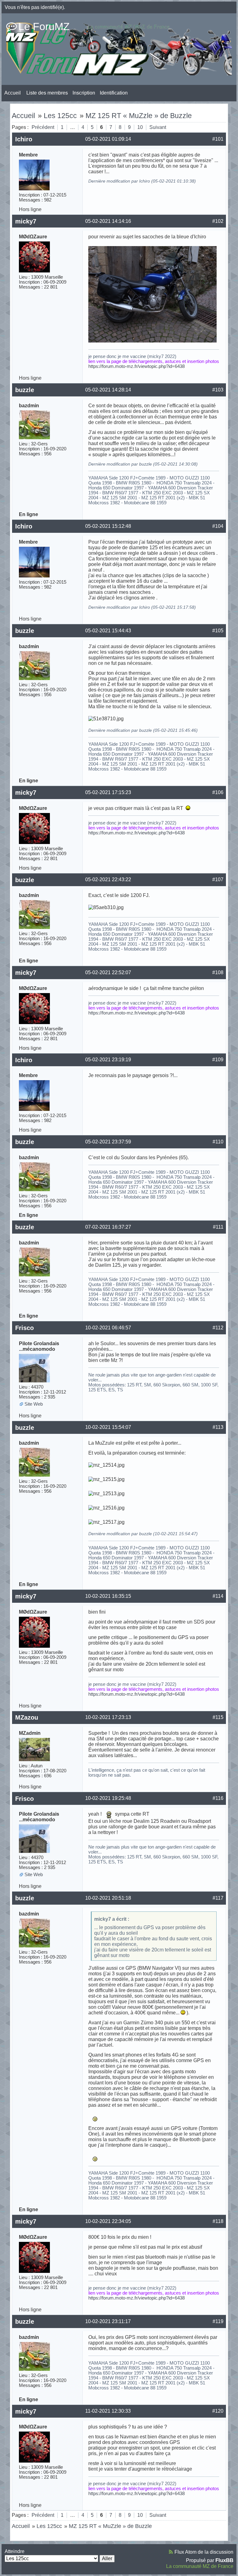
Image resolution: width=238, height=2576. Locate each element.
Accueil (13, 93)
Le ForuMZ (44, 26)
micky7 (26, 221)
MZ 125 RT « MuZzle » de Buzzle (139, 116)
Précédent (43, 127)
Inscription (84, 93)
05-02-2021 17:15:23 (108, 792)
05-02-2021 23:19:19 (108, 1060)
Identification (114, 93)
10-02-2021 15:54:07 (108, 1427)
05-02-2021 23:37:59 (108, 1142)
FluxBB (224, 2560)
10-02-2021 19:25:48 (108, 1798)
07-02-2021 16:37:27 (108, 1227)
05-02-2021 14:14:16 (108, 221)
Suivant (158, 127)
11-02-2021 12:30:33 (108, 2411)
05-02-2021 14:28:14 (108, 390)
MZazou (27, 1717)
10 (140, 127)
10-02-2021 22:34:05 (108, 2221)
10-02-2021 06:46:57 (108, 1328)
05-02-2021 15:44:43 (108, 631)
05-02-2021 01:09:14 (108, 139)
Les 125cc (60, 116)
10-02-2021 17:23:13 (108, 1717)
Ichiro (24, 139)
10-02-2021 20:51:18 (108, 1898)
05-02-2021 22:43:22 (108, 879)
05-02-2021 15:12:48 (108, 526)
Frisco (24, 1328)
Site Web (34, 1404)
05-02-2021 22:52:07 (108, 972)
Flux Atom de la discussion (204, 2552)
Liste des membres (47, 93)
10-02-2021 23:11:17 (108, 2321)
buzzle (25, 390)
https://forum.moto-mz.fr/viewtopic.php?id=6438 (137, 366)
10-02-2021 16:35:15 (108, 1596)
